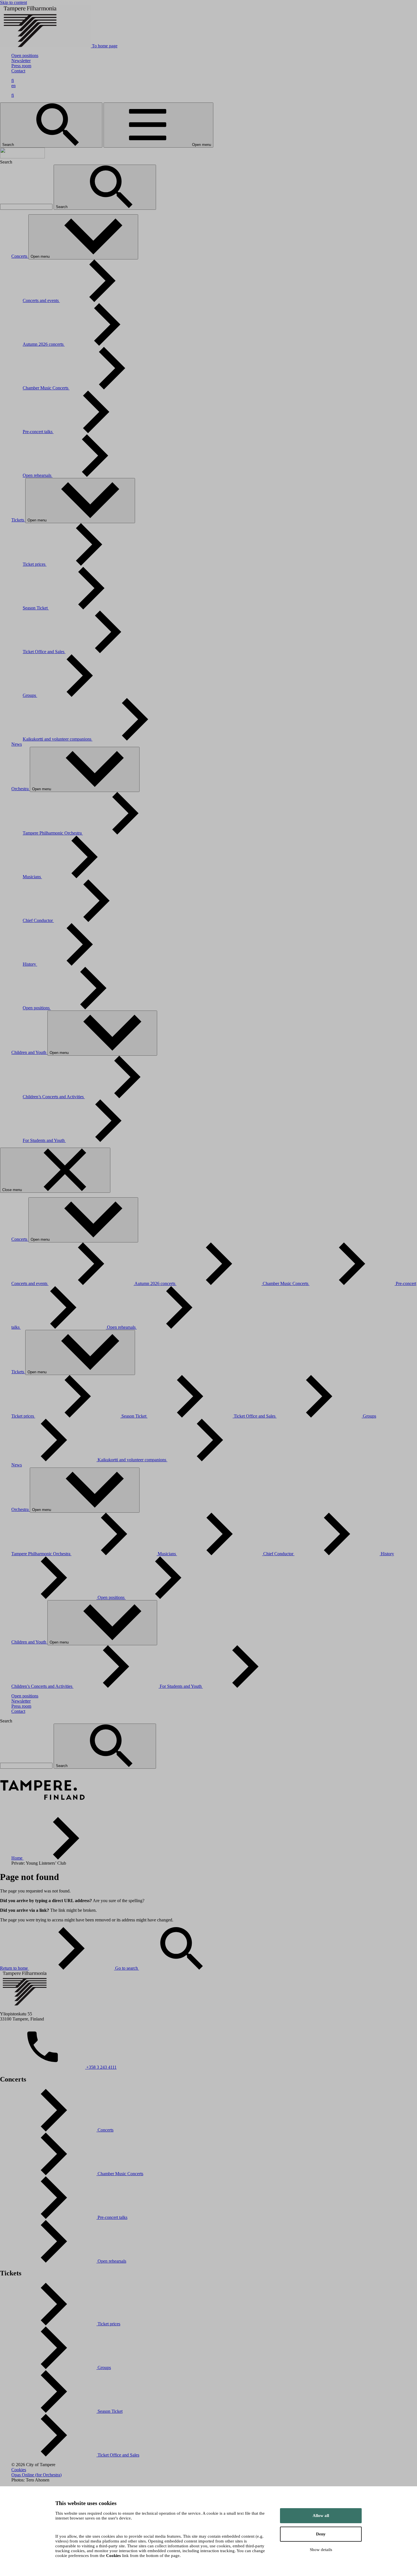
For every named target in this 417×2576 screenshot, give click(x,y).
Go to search (127, 1968)
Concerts (20, 256)
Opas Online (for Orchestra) (36, 2475)
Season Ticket (36, 608)
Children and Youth (29, 1052)
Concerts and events (41, 300)
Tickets (18, 520)
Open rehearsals (38, 475)
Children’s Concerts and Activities (54, 1097)
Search (9, 145)
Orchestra (21, 789)
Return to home (14, 1968)
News (17, 744)
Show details (321, 2550)
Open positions (25, 55)
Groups (30, 695)
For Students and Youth (44, 1140)
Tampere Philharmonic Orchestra (53, 833)
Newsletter (21, 61)
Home (17, 1858)
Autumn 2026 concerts (44, 344)
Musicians (32, 877)
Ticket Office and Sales (44, 652)
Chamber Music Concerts (46, 388)
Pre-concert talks (38, 432)
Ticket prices (35, 564)
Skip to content (13, 2)
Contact (18, 71)
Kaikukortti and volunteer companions (58, 739)
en (13, 86)
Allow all (321, 2516)
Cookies (19, 2470)
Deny (321, 2534)
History (30, 964)
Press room (21, 66)
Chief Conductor (38, 920)
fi (13, 80)
